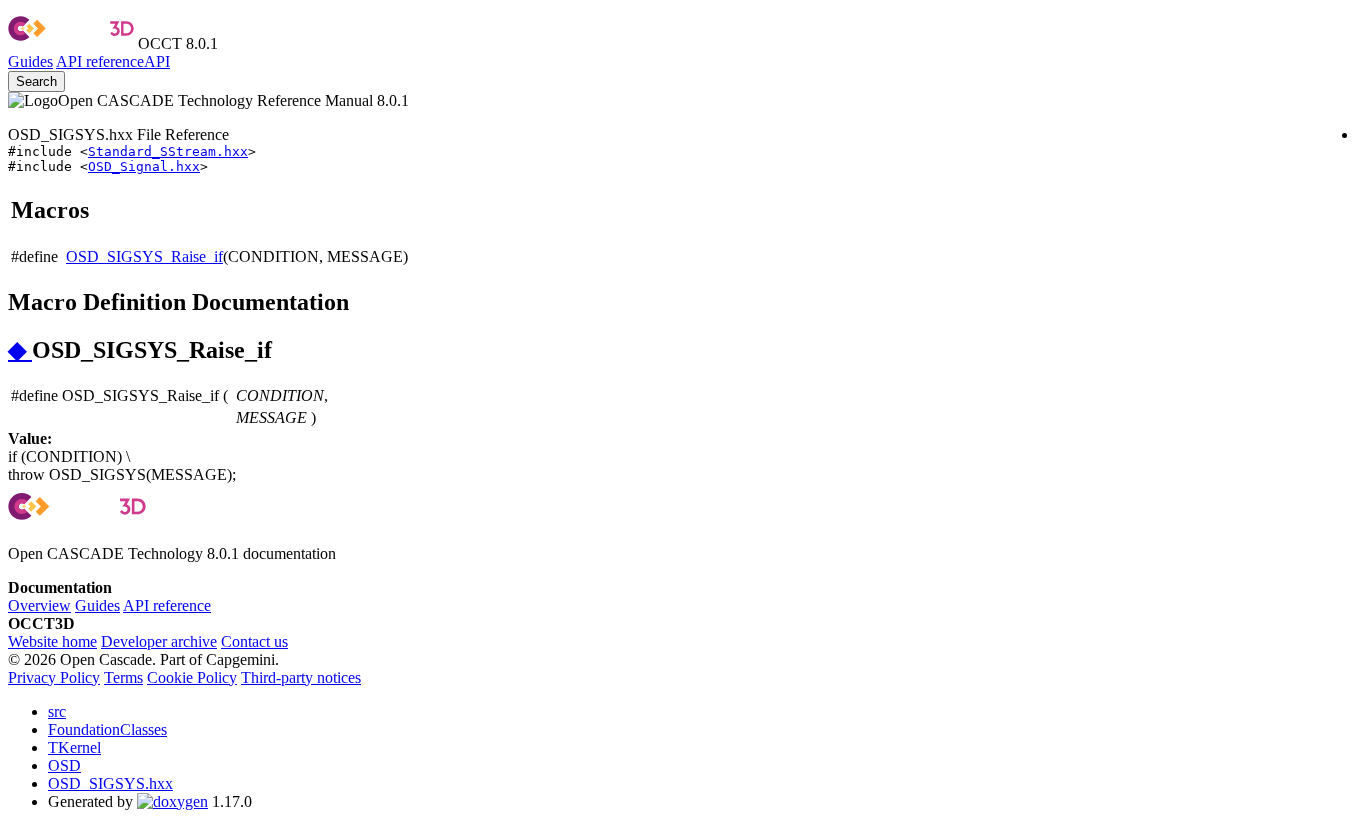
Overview (39, 605)
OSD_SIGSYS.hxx (110, 783)
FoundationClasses (107, 729)
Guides (30, 61)
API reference (167, 605)
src (57, 711)
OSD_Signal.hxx (144, 166)
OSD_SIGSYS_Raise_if (144, 256)
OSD (64, 765)
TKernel (74, 747)
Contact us (254, 641)
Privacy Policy (54, 677)
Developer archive (159, 641)
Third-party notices (301, 677)
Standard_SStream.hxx (168, 151)
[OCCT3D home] (71, 43)
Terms (123, 677)
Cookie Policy (192, 677)
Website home (52, 641)
